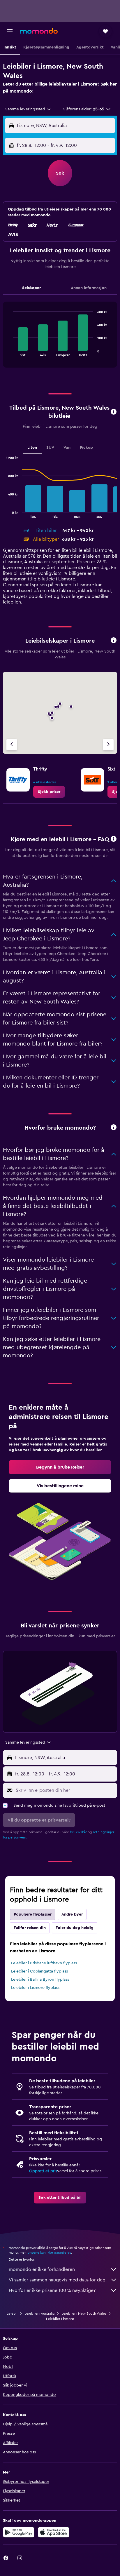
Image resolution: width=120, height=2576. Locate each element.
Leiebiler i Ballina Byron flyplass (40, 1980)
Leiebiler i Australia (39, 2314)
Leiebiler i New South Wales (84, 2314)
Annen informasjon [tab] (89, 288)
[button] (10, 31)
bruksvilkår (78, 1832)
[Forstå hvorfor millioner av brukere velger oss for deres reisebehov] (114, 1128)
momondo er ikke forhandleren (42, 2269)
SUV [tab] (50, 448)
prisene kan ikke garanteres (49, 2253)
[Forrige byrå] (12, 745)
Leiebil (12, 2314)
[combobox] (28, 109)
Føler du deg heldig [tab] (75, 1928)
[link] (49, 792)
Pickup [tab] (86, 448)
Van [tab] (67, 448)
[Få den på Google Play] (19, 2532)
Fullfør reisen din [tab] (30, 1928)
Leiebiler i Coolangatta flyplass (39, 1971)
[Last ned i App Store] (54, 2532)
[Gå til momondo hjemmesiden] (39, 31)
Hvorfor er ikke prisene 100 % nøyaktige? (52, 2290)
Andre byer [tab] (72, 1914)
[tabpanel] (60, 337)
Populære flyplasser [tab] (33, 1914)
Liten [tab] (32, 448)
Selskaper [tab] (31, 288)
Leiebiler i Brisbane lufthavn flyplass (44, 1963)
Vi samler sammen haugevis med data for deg (57, 2280)
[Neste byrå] (108, 745)
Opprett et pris (43, 2171)
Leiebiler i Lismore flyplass (35, 1988)
